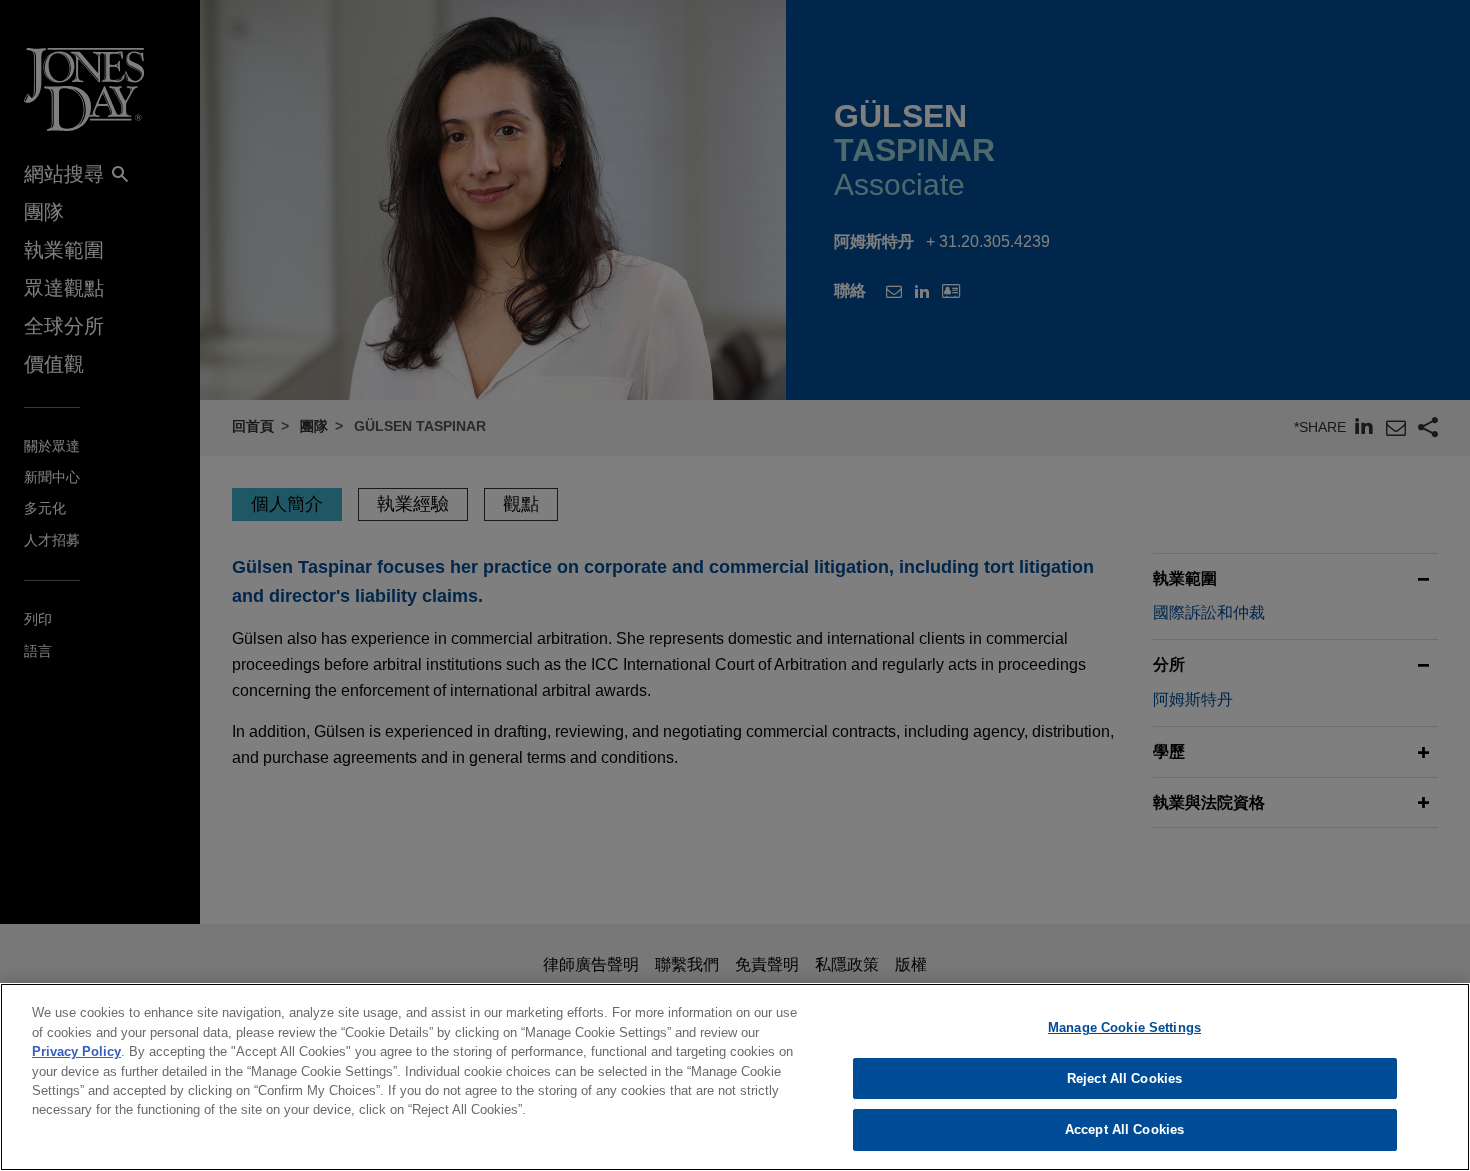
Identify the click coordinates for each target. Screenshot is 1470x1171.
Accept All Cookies (1124, 1129)
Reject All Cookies (1124, 1078)
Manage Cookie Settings (1124, 1027)
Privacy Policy (76, 1051)
